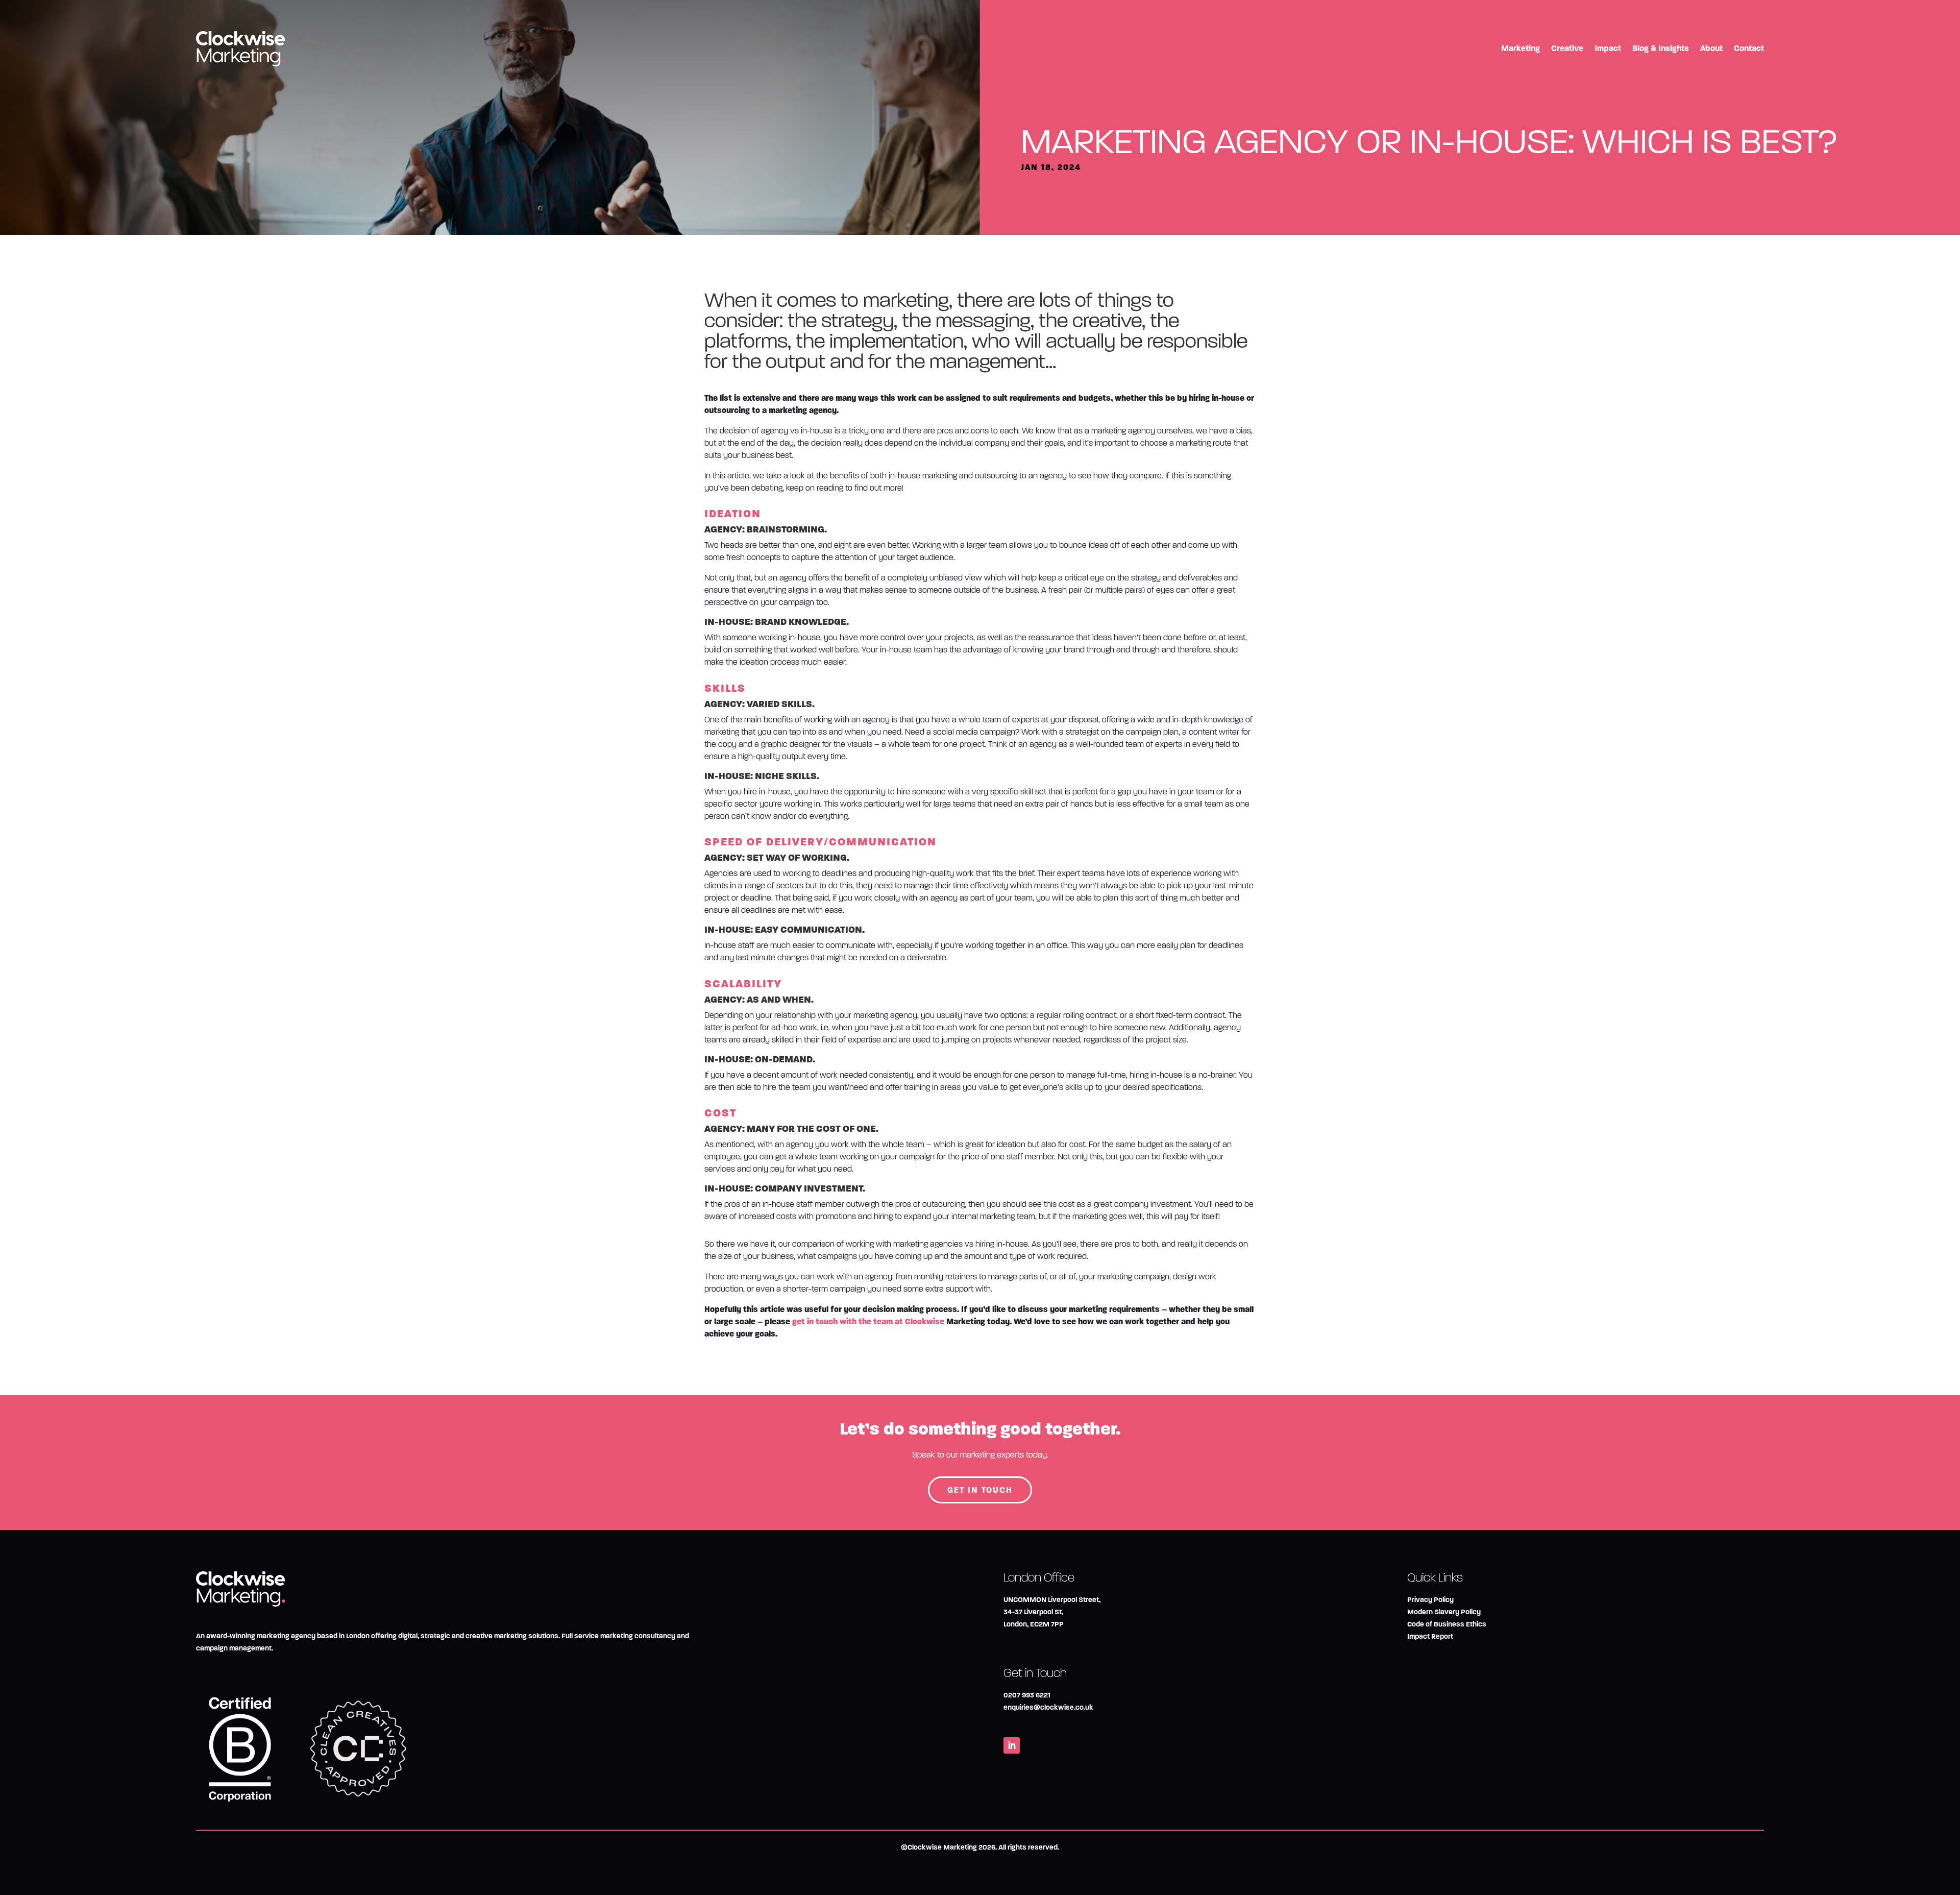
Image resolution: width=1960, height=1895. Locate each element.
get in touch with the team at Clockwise (868, 1321)
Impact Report (1430, 1636)
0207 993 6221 (1027, 1695)
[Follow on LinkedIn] (1012, 1745)
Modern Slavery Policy (1444, 1612)
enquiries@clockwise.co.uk (1048, 1707)
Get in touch (980, 1490)
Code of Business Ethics (1447, 1624)
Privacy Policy (1430, 1600)
